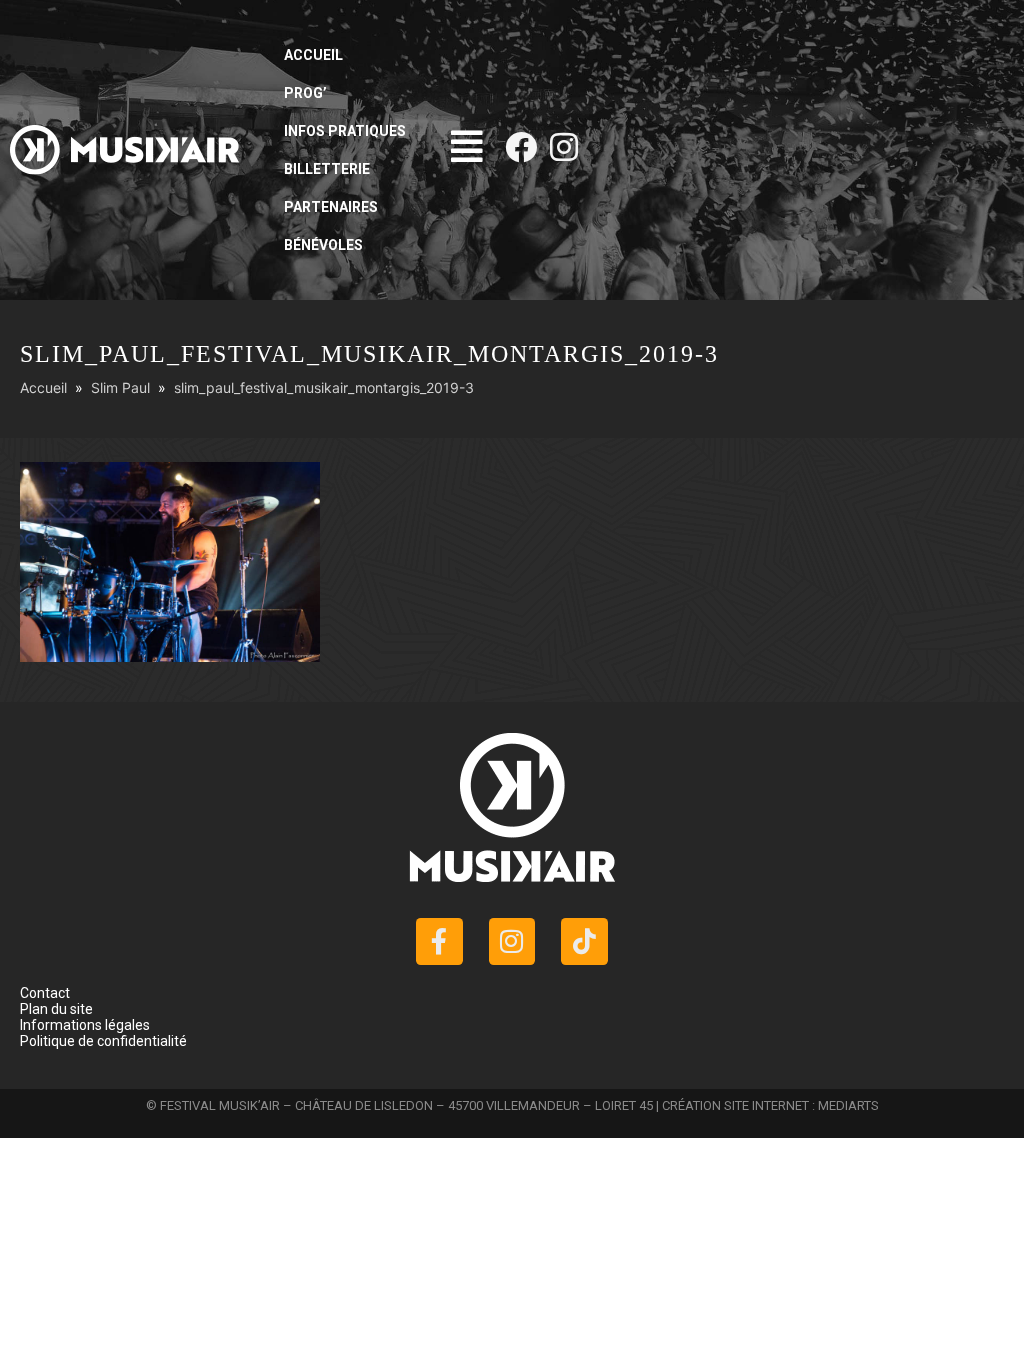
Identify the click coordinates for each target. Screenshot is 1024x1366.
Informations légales (85, 1025)
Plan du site (56, 1009)
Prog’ (305, 93)
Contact (45, 993)
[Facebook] (521, 147)
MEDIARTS (848, 1105)
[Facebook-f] (439, 941)
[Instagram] (564, 147)
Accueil (313, 55)
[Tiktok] (584, 941)
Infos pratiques (345, 131)
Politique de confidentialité (103, 1041)
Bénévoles (323, 245)
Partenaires (331, 207)
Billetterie (327, 169)
